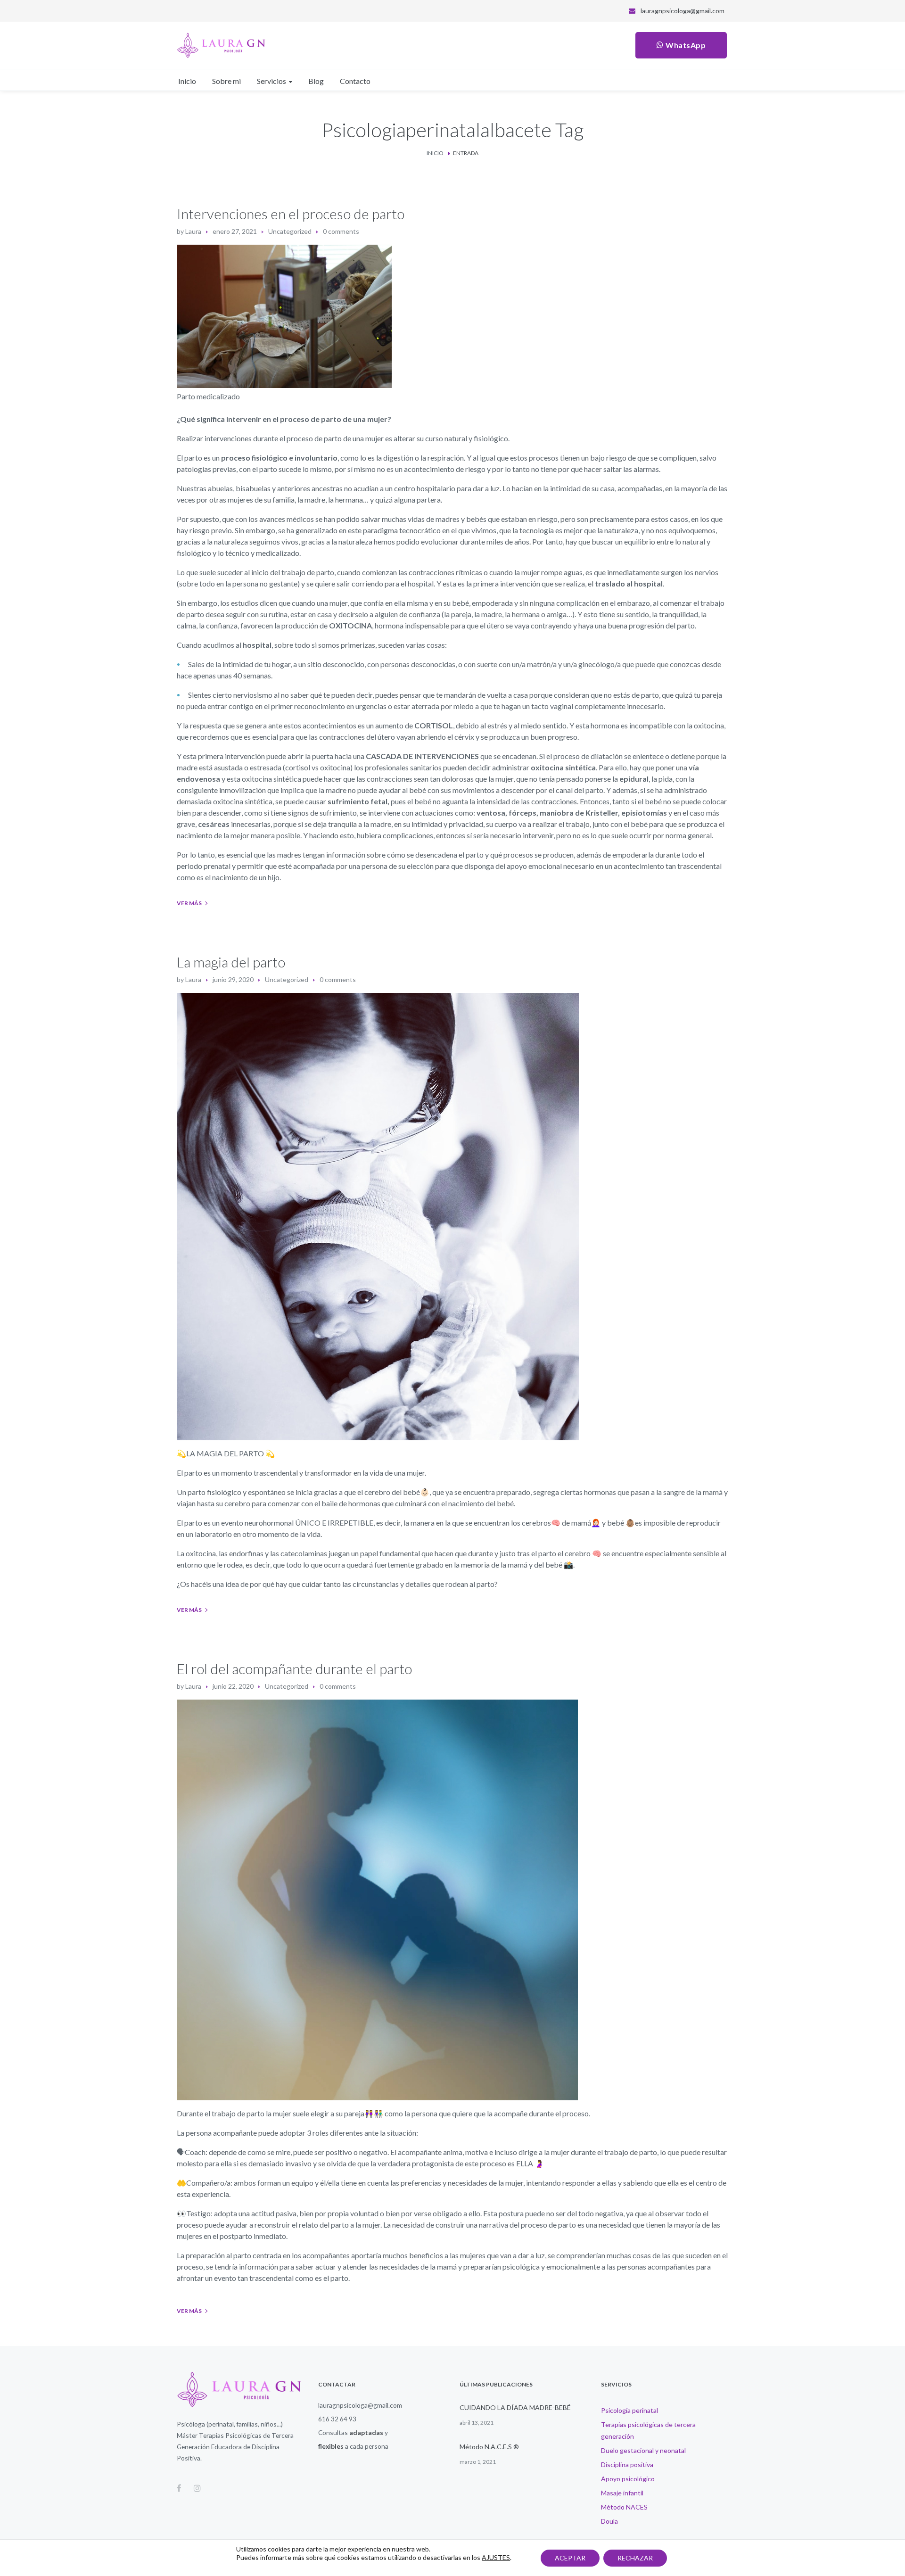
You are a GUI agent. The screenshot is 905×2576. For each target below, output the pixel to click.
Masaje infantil (622, 2493)
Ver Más (189, 903)
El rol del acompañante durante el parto (294, 1668)
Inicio (435, 153)
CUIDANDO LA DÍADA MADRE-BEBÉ (515, 2407)
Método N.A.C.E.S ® (489, 2447)
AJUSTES (496, 2557)
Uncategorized (290, 231)
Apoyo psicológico (628, 2479)
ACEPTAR (570, 2558)
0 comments (341, 231)
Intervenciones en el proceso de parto (291, 214)
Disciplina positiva (627, 2465)
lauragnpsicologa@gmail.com (683, 11)
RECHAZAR (635, 2558)
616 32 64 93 (337, 2419)
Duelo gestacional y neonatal (643, 2450)
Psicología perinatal (629, 2410)
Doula (609, 2521)
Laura (193, 231)
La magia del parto (231, 962)
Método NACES (624, 2507)
